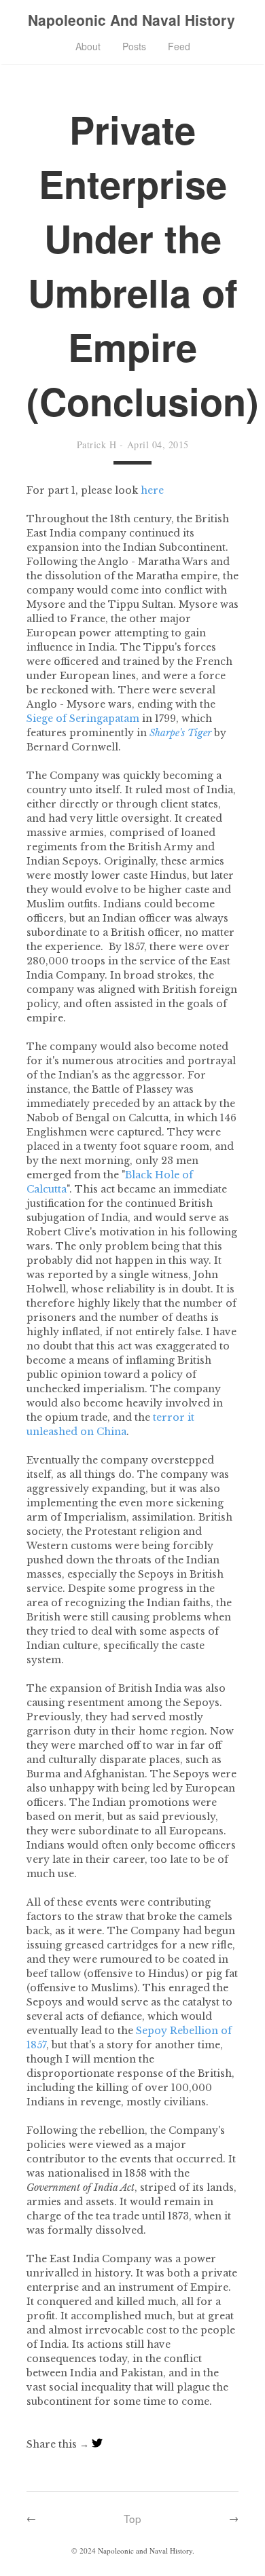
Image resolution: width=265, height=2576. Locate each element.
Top (132, 2518)
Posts (134, 46)
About (88, 46)
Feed (179, 46)
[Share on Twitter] (97, 2444)
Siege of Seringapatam (83, 719)
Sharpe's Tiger (180, 733)
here (152, 490)
